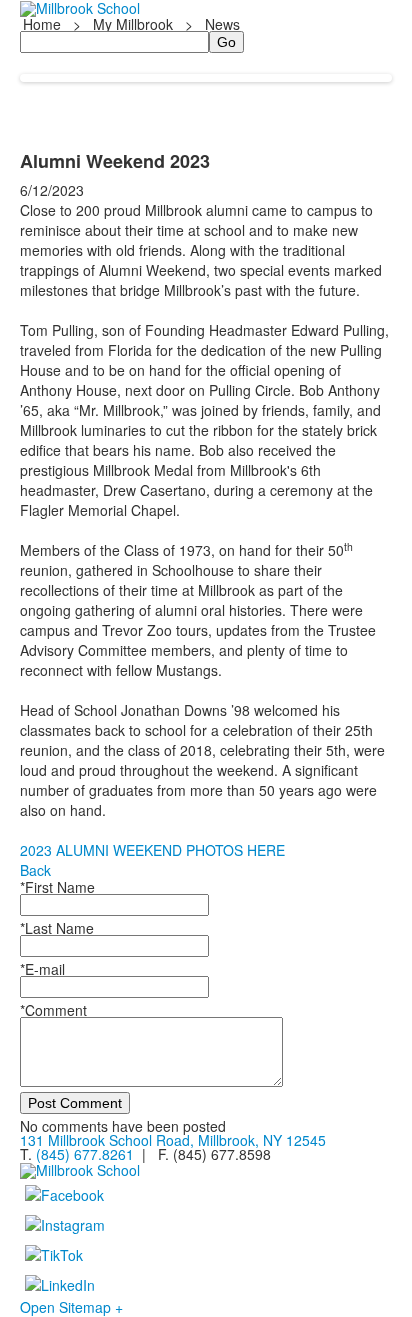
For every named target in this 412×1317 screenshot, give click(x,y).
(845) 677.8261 (85, 1154)
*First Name (57, 887)
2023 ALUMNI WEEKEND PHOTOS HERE (152, 850)
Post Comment (75, 1103)
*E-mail (42, 969)
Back (35, 870)
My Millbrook (133, 24)
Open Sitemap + (71, 1307)
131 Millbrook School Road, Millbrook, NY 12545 (173, 1140)
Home (44, 24)
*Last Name (57, 928)
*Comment (53, 1010)
